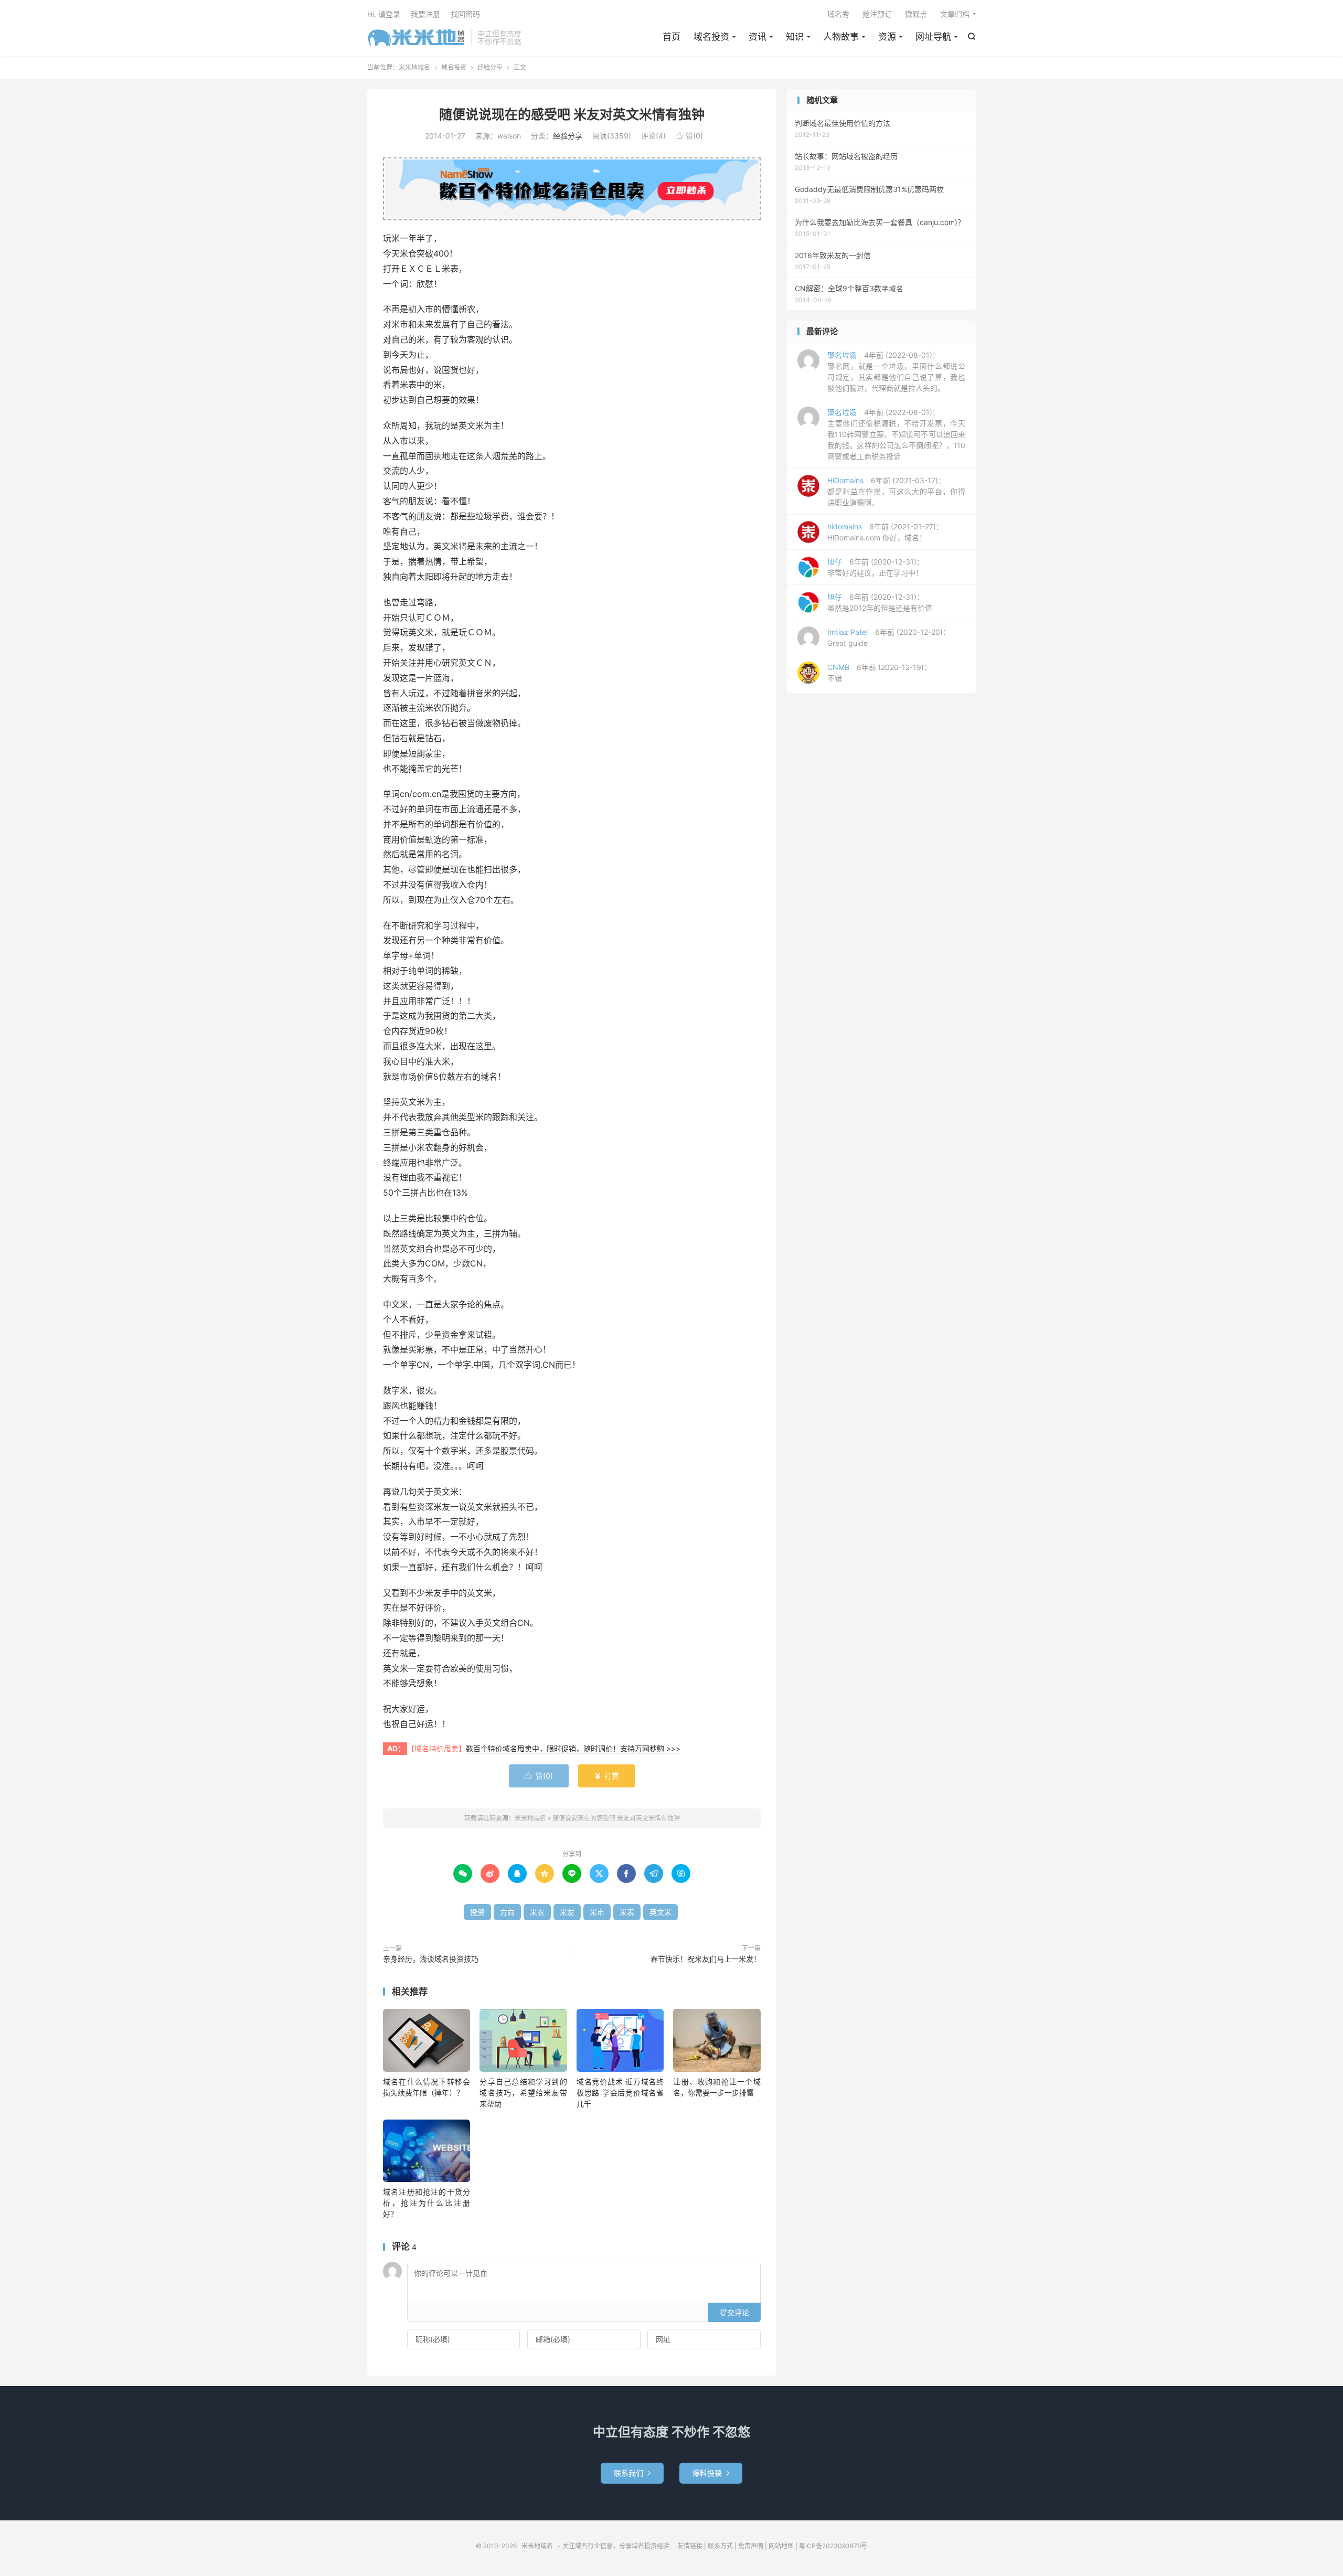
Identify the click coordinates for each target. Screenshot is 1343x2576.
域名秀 (838, 14)
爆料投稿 (711, 2473)
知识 (795, 37)
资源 (887, 37)
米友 (567, 1912)
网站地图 (781, 2546)
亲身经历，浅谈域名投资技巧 (431, 1959)
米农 (537, 1912)
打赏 (606, 1776)
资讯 (758, 37)
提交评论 (734, 2312)
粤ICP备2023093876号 (833, 2546)
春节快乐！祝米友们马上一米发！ (706, 1959)
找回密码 (465, 14)
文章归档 (955, 14)
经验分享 (490, 67)
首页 (671, 37)
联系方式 (720, 2546)
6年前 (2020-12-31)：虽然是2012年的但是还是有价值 (880, 602)
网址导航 (933, 37)
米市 (597, 1912)
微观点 (916, 14)
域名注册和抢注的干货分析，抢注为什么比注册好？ (427, 2203)
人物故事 (841, 37)
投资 (477, 1912)
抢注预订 (877, 14)
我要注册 (425, 14)
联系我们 (632, 2473)
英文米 (660, 1912)
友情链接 (690, 2546)
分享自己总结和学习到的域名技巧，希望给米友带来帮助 (523, 2093)
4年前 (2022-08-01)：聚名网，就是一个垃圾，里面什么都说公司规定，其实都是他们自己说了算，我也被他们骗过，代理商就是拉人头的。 (896, 371)
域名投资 (711, 37)
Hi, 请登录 (384, 14)
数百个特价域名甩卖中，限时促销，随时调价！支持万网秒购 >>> (573, 1748)
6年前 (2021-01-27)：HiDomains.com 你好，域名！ (885, 532)
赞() (689, 136)
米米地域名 (417, 37)
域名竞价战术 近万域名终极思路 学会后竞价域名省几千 (620, 2093)
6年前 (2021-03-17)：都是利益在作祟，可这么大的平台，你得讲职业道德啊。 (896, 491)
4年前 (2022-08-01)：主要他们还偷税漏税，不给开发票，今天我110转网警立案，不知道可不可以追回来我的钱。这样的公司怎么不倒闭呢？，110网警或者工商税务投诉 (896, 434)
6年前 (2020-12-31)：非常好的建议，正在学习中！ (876, 567)
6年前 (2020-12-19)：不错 (879, 673)
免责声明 (751, 2546)
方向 (507, 1912)
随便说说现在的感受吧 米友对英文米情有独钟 (572, 114)
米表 (627, 1912)
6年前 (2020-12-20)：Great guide (889, 637)
